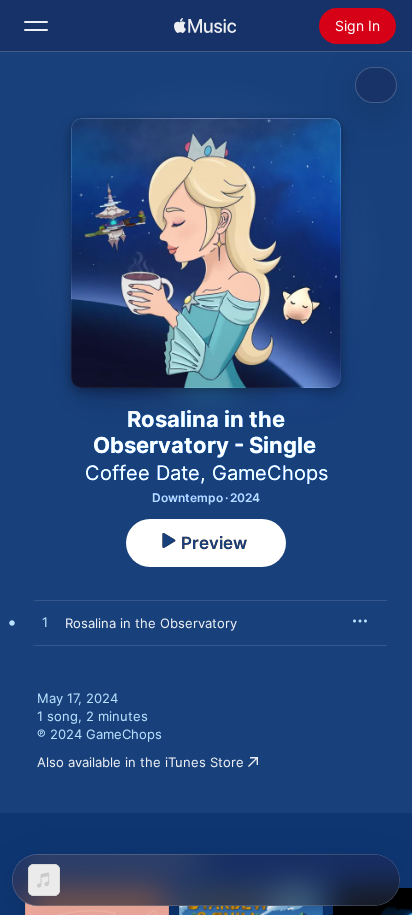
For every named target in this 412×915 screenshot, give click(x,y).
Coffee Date (142, 473)
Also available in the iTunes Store (140, 762)
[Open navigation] (36, 26)
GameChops (270, 473)
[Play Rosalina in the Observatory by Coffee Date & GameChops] (45, 623)
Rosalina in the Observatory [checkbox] (151, 623)
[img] (205, 26)
